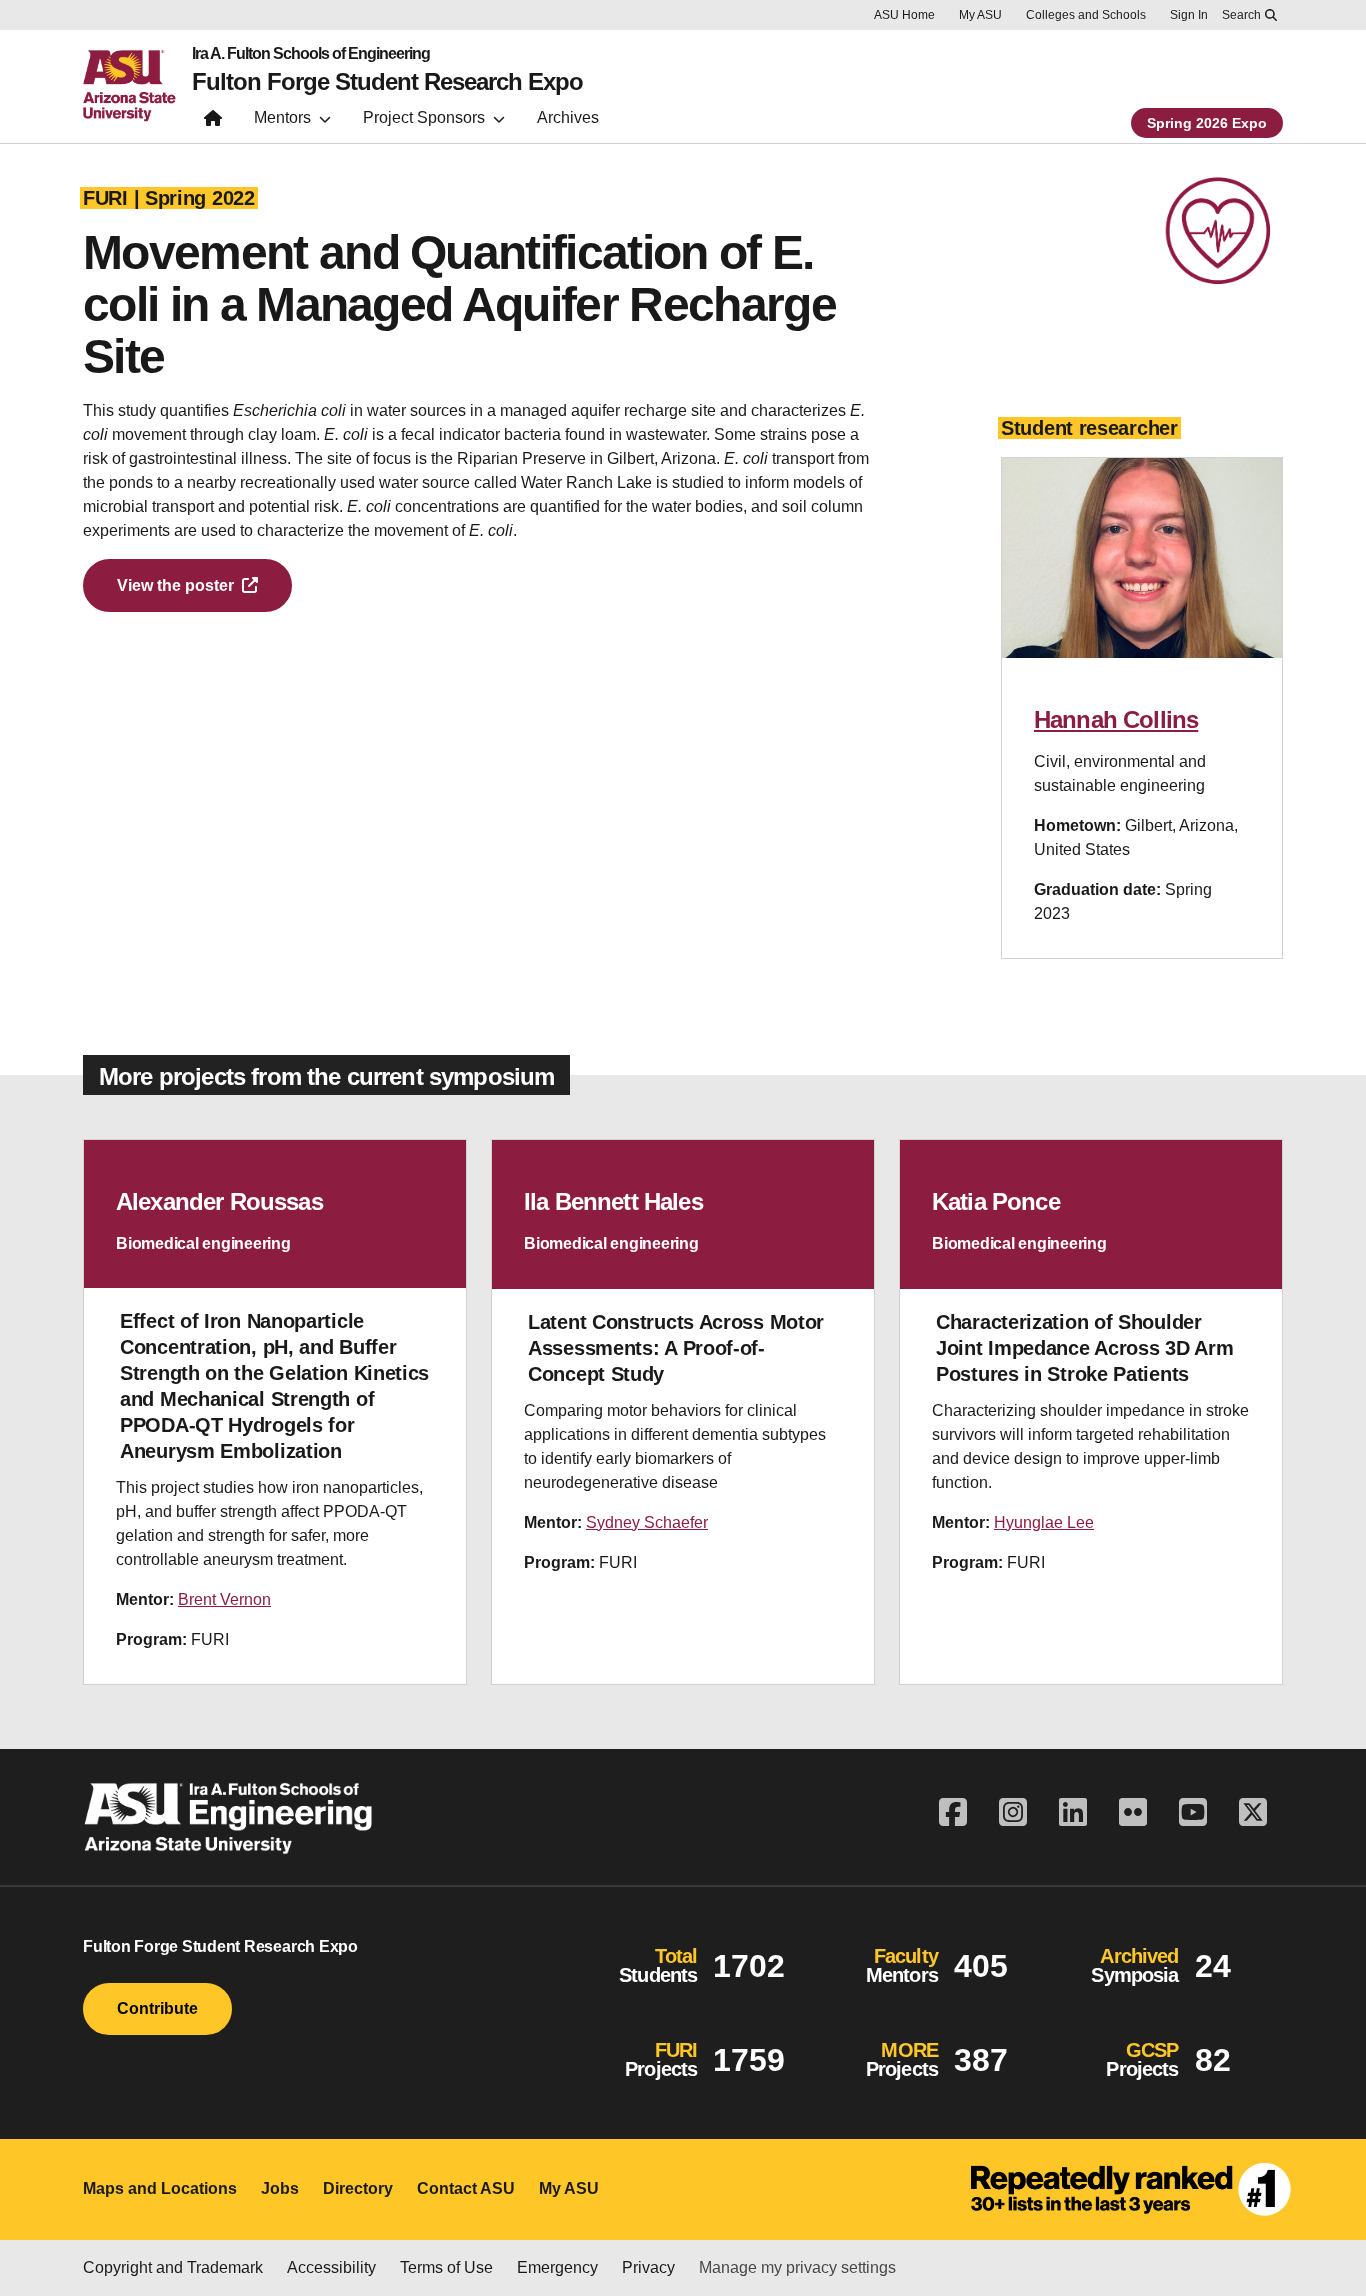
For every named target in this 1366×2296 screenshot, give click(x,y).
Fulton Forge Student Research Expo (387, 82)
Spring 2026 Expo (1207, 123)
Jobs (280, 2188)
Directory (358, 2188)
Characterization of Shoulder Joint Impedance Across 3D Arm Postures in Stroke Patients (1084, 1348)
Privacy (648, 2267)
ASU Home (904, 15)
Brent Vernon (224, 1599)
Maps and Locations (160, 2188)
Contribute (157, 2008)
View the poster (175, 585)
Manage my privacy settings (797, 2267)
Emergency (557, 2267)
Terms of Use (446, 2267)
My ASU (980, 15)
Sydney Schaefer (647, 1522)
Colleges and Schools (1086, 15)
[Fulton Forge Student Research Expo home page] (213, 122)
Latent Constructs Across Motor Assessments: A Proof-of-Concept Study (676, 1348)
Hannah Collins (1116, 719)
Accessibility (331, 2267)
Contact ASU (466, 2188)
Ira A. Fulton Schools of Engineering (311, 54)
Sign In (1189, 15)
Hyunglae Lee (1044, 1522)
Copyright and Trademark (173, 2267)
